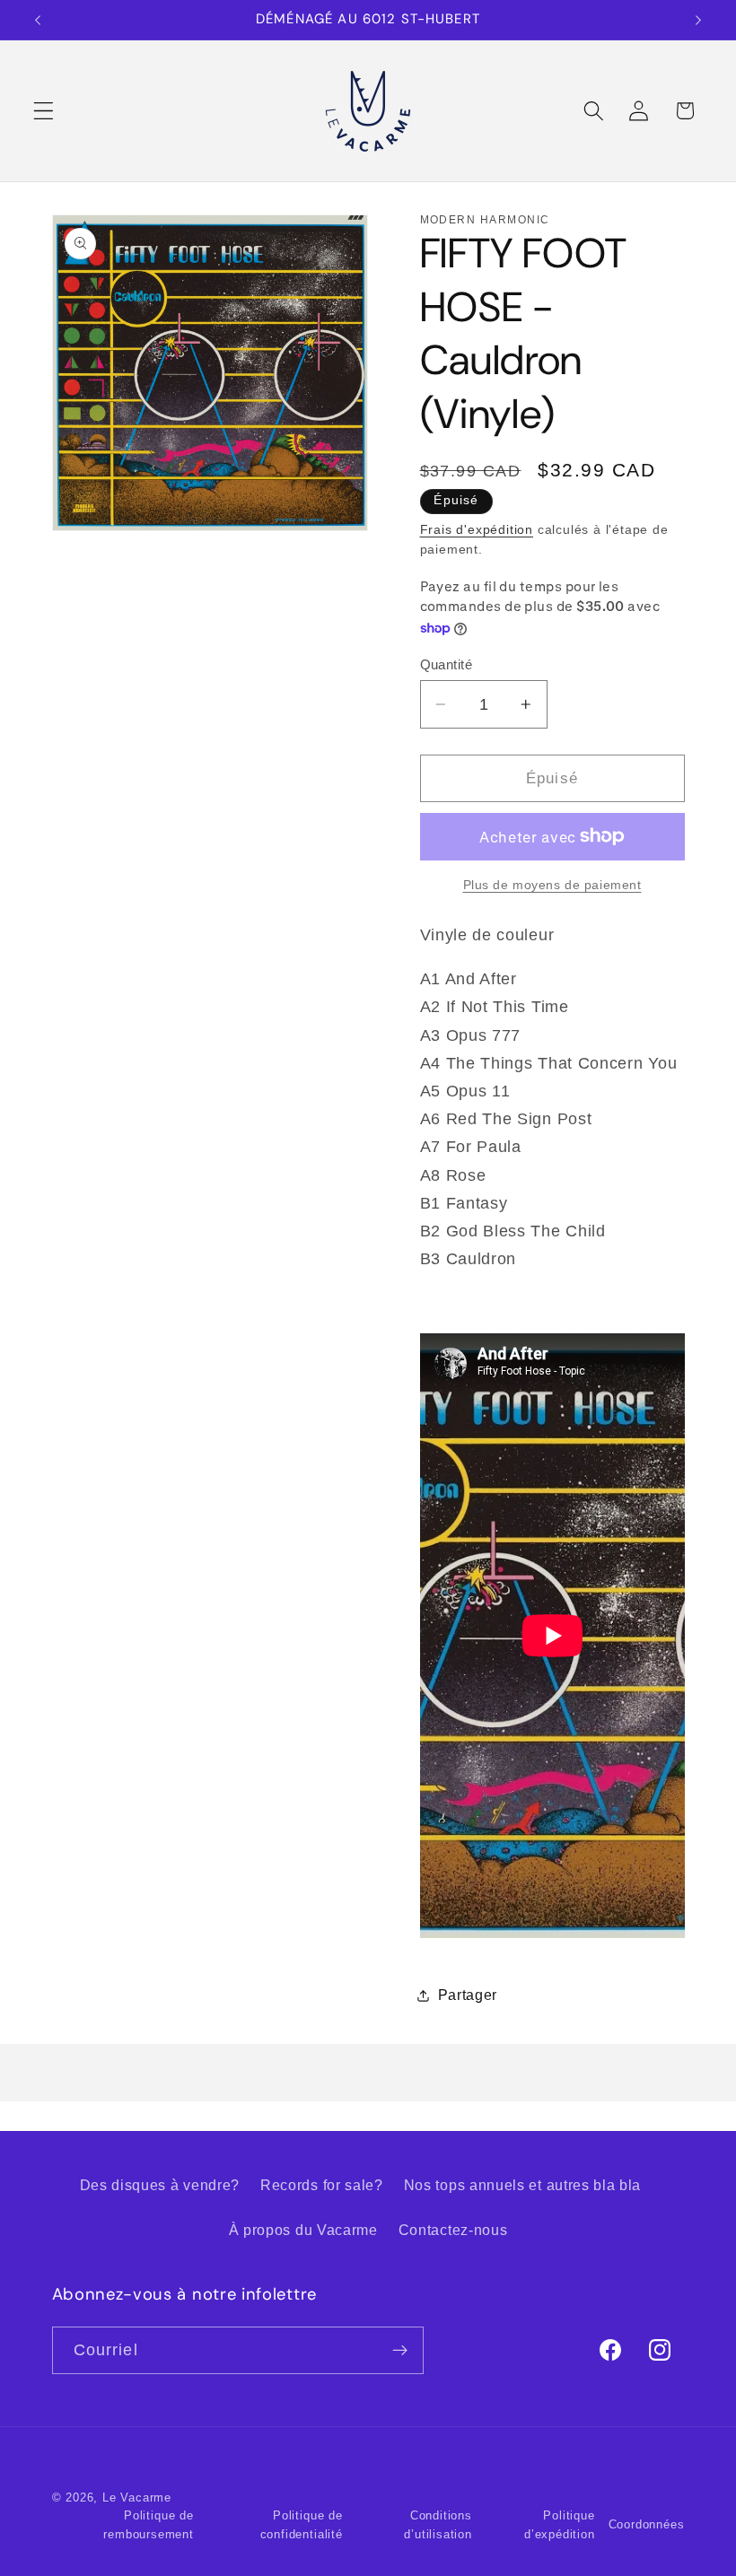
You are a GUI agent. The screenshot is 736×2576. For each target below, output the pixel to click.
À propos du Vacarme (303, 2230)
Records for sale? (322, 2185)
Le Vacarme (137, 2498)
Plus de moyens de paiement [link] (552, 885)
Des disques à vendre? (160, 2185)
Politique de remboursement (148, 2525)
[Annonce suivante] (698, 20)
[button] (44, 111)
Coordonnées (647, 2525)
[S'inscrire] (400, 2351)
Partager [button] (468, 1995)
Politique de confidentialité (302, 2525)
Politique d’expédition (560, 2525)
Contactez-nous (453, 2230)
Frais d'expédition (477, 530)
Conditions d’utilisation (438, 2525)
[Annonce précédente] (38, 20)
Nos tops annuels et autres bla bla (522, 2185)
